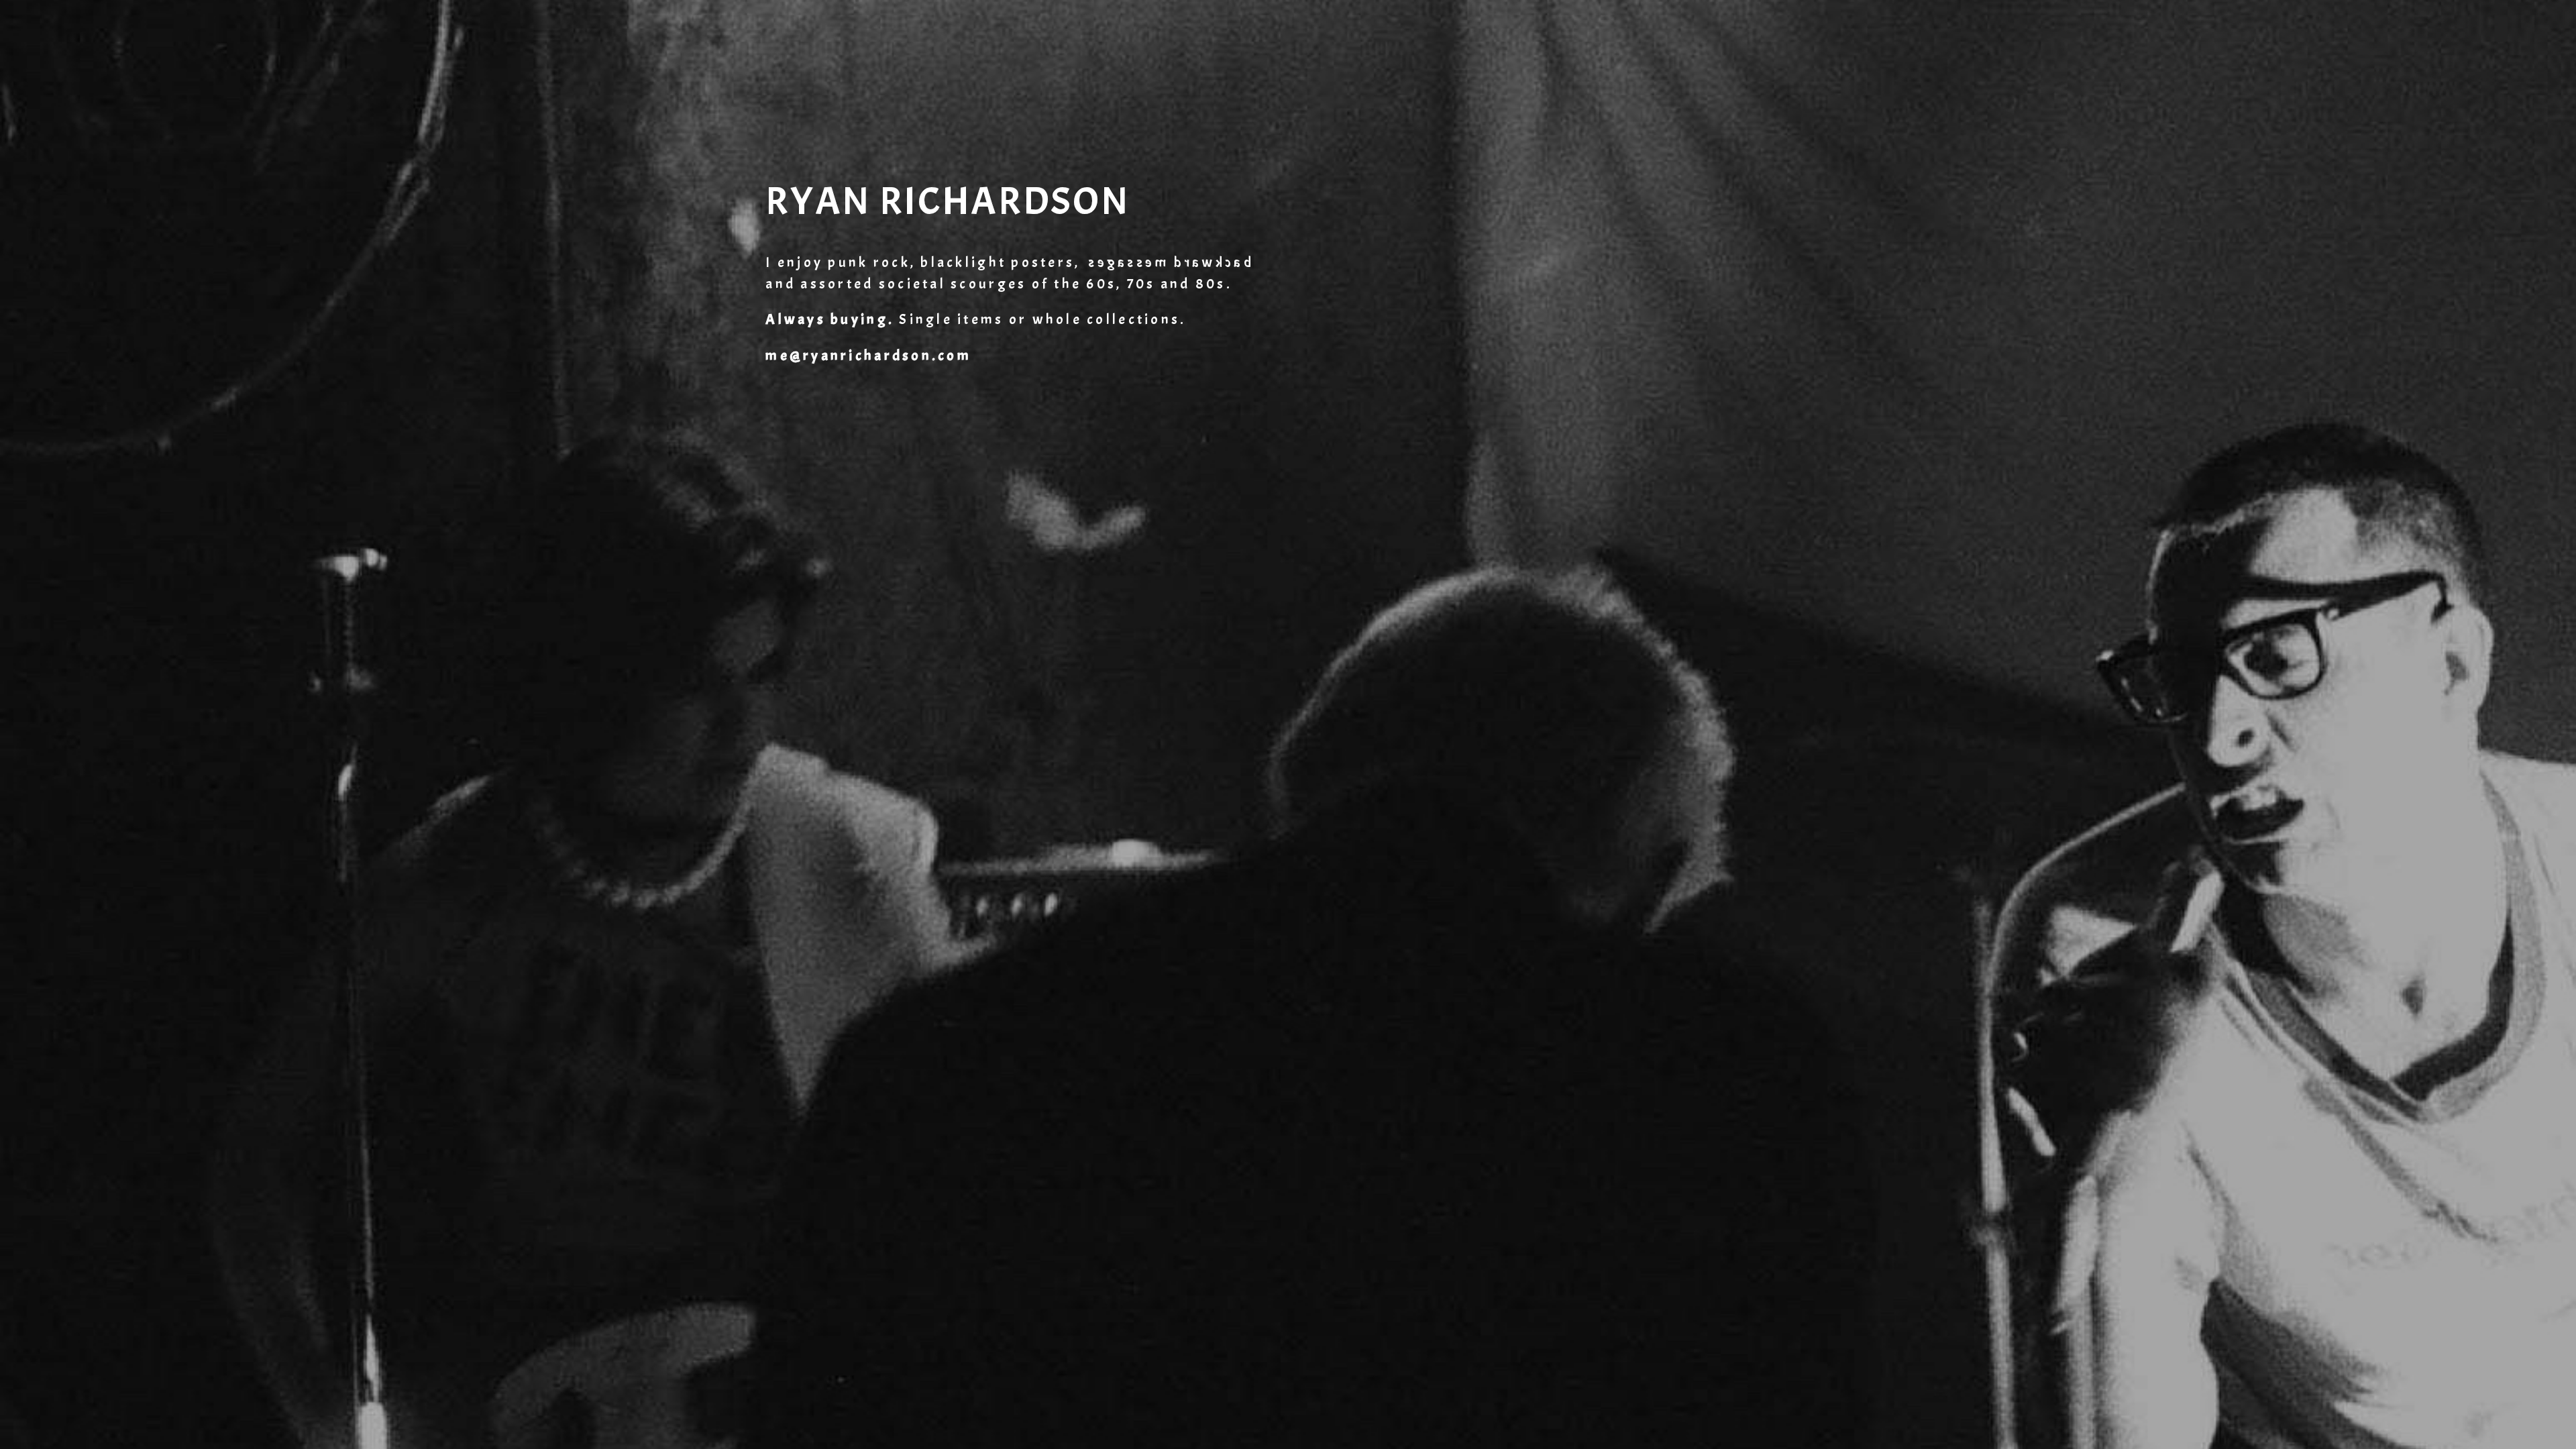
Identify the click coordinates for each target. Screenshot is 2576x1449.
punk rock (869, 263)
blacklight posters (998, 263)
